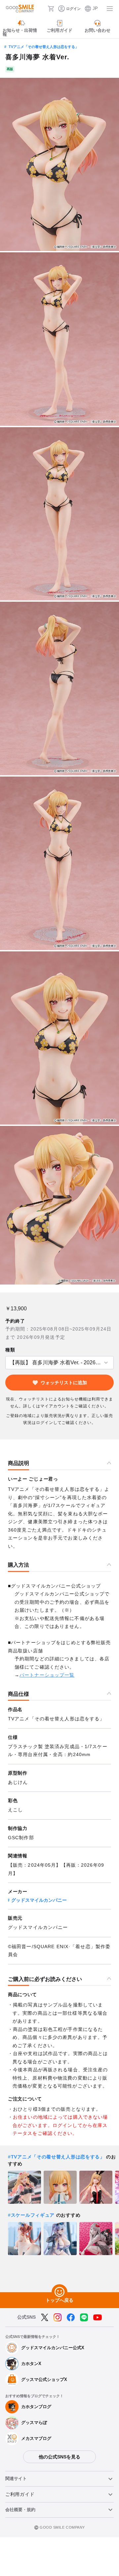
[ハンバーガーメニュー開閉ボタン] (110, 9)
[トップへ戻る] (59, 2292)
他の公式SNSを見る (59, 2457)
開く (7, 1363)
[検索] (41, 9)
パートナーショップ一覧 (47, 1675)
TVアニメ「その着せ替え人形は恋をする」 (44, 47)
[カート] (51, 9)
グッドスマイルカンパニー (39, 1900)
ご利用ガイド (20, 2494)
